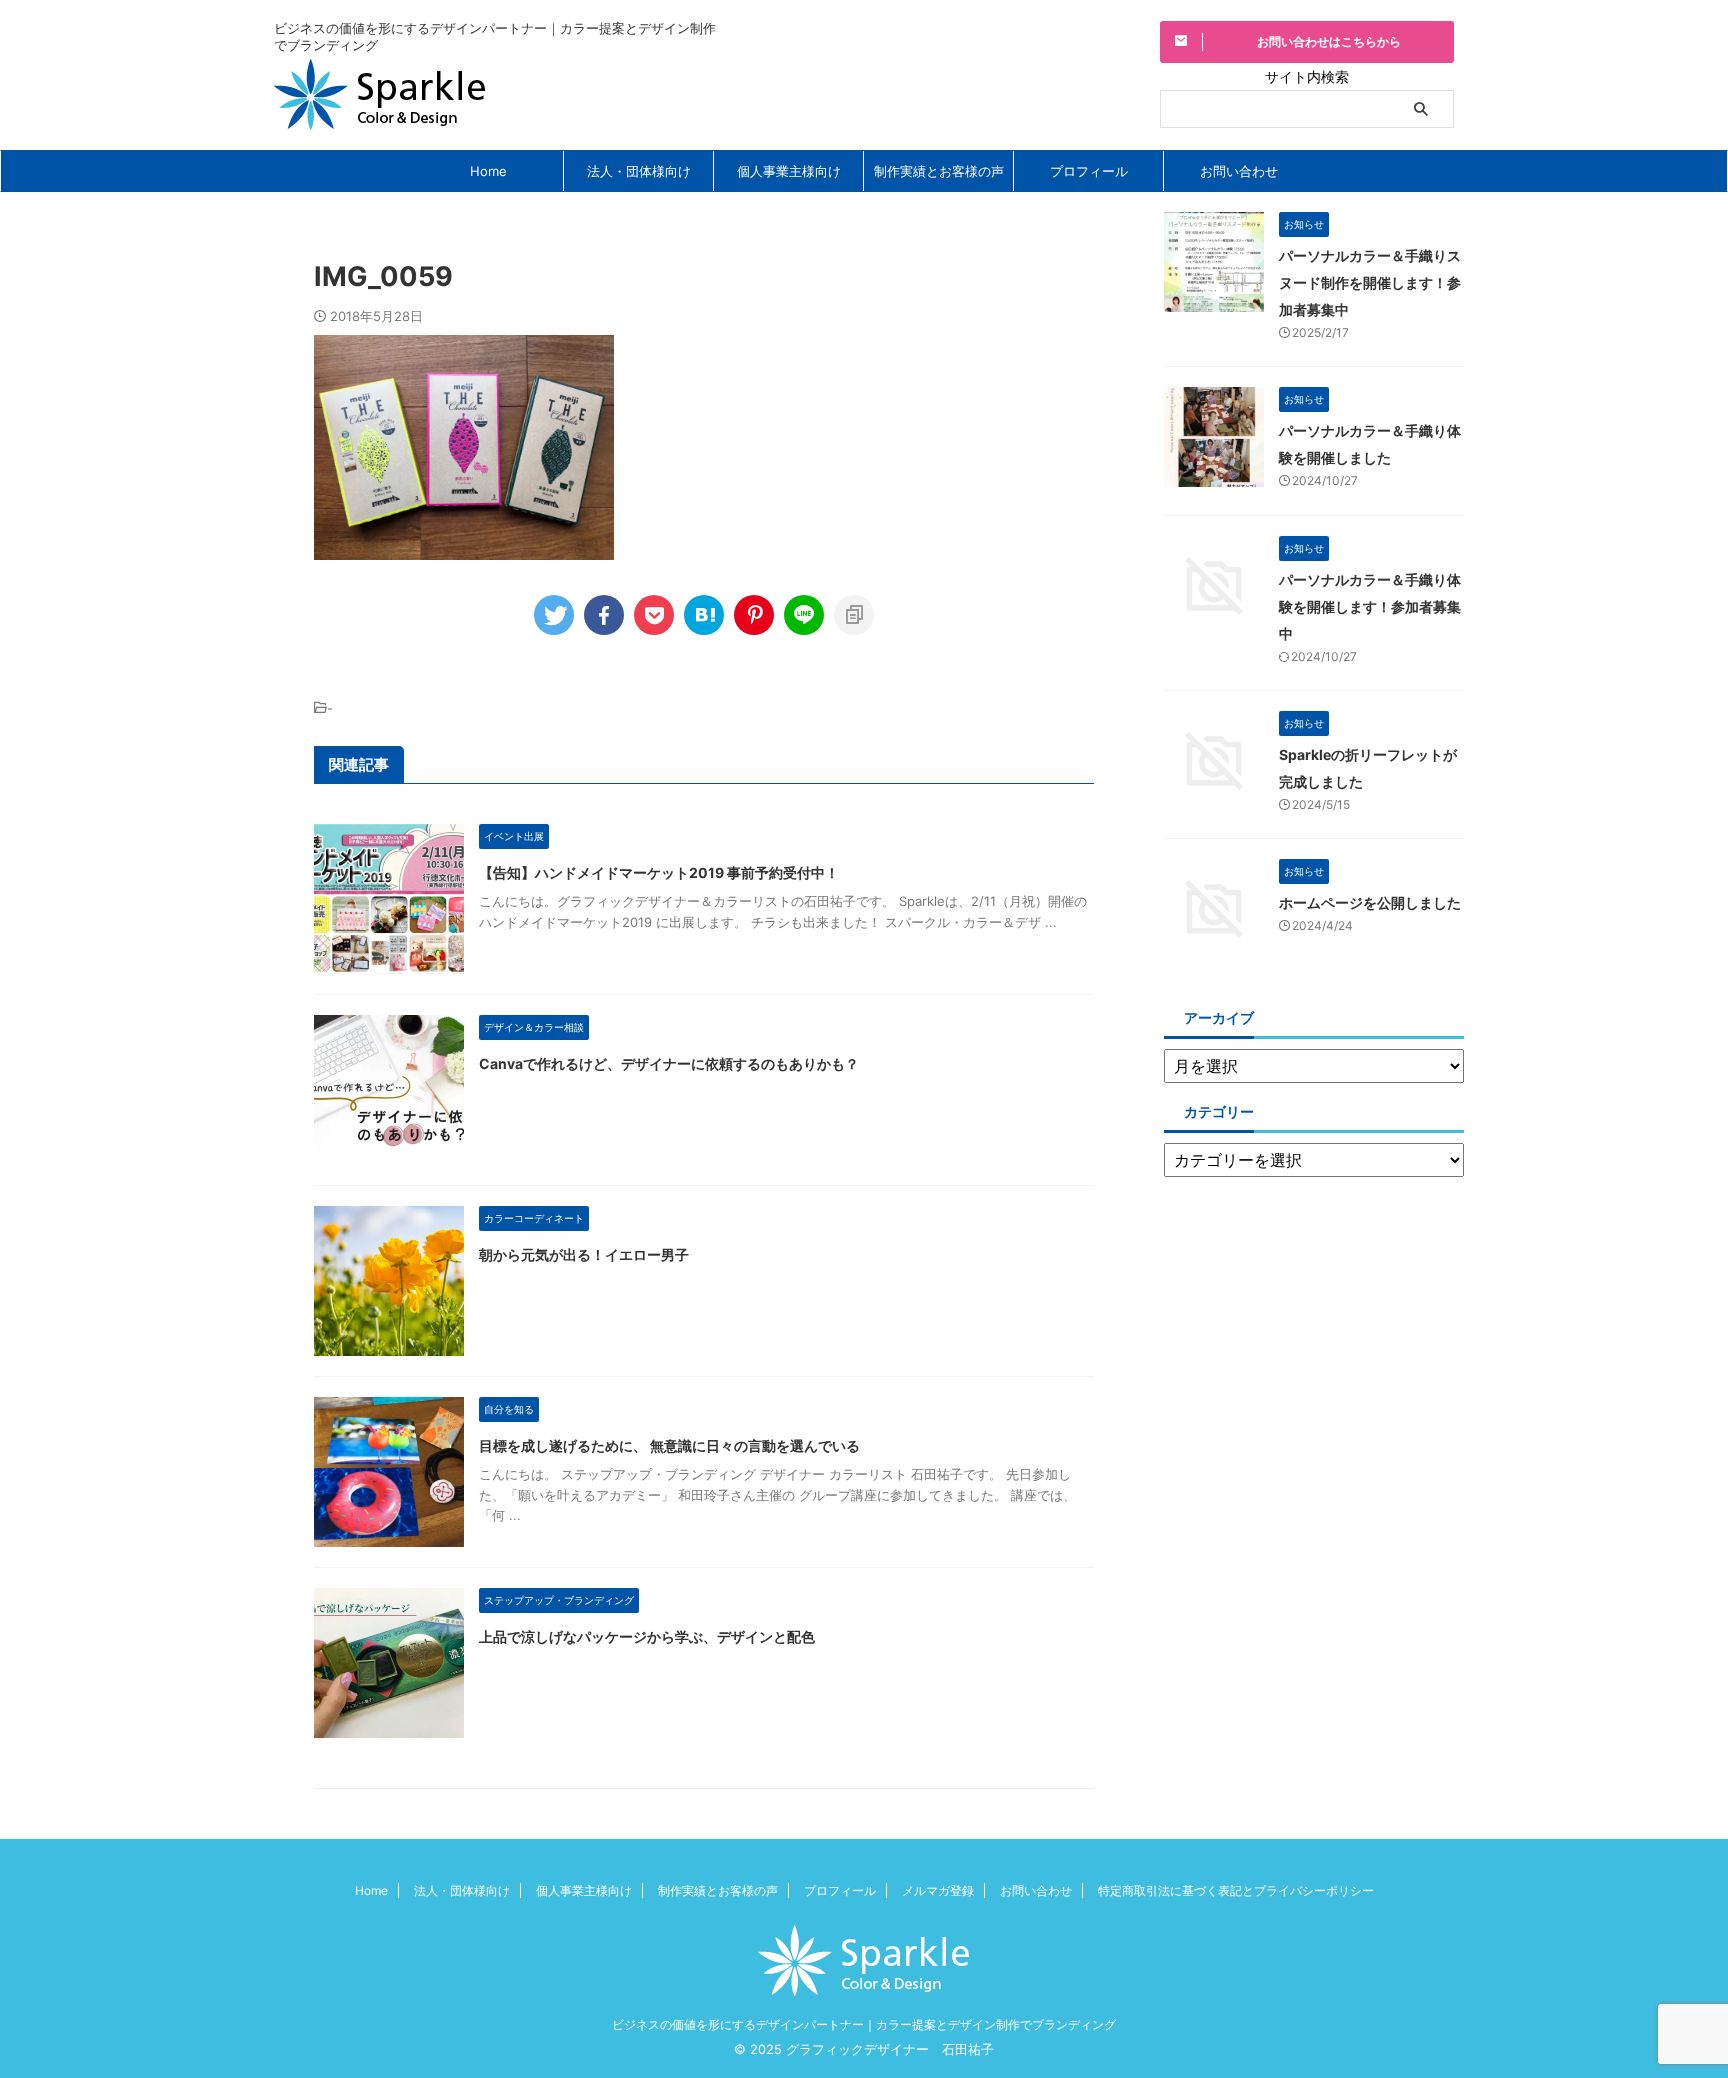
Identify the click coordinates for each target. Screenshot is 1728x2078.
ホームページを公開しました (1370, 902)
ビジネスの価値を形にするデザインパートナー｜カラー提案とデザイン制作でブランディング (864, 2024)
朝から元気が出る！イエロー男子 (584, 1254)
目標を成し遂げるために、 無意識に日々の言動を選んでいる (669, 1445)
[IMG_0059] (704, 615)
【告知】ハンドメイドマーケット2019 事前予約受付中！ (659, 872)
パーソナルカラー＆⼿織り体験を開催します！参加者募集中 (1370, 606)
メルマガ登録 (938, 1890)
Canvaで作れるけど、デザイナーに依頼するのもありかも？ (669, 1063)
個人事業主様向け (789, 171)
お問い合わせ (1239, 171)
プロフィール (1089, 171)
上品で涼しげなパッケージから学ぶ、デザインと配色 (647, 1636)
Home (488, 171)
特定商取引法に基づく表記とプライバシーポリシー (1236, 1890)
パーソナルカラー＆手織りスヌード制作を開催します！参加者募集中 (1370, 282)
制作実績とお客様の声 (939, 171)
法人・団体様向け (639, 171)
